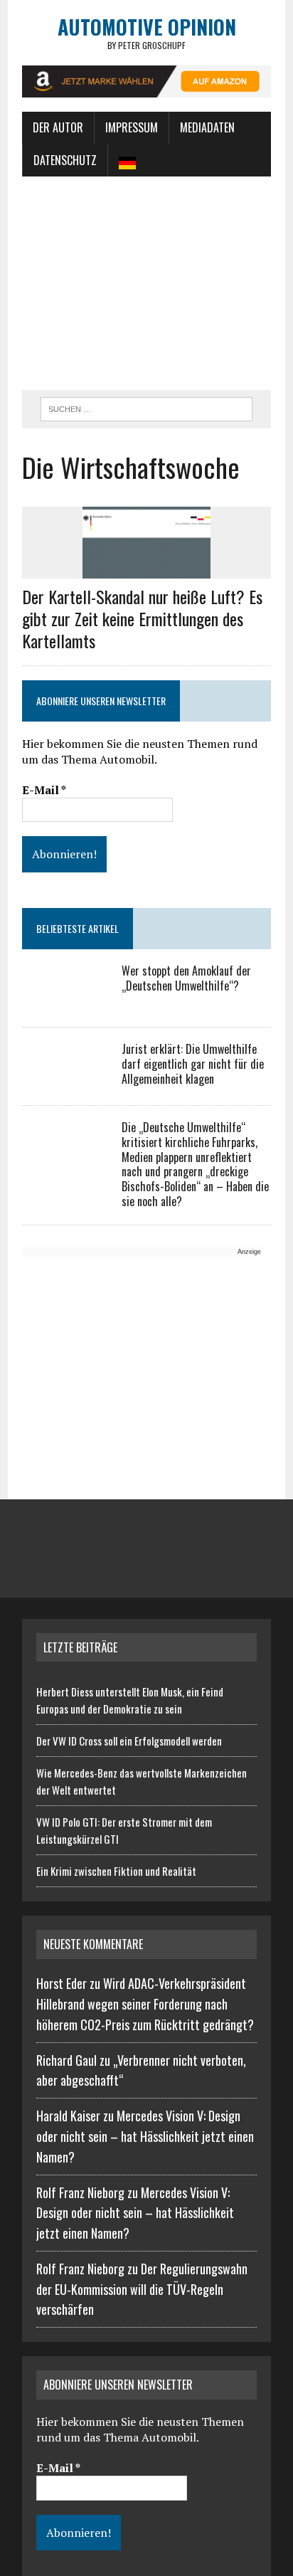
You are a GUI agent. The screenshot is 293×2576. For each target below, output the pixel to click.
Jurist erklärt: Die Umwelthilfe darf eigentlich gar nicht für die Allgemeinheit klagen (193, 1064)
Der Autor (58, 127)
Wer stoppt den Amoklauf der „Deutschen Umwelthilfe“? (186, 978)
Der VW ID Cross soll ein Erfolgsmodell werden (129, 1741)
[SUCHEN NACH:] (146, 407)
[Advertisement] (146, 283)
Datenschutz (65, 160)
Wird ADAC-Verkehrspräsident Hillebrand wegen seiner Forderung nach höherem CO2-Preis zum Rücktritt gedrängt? (145, 2004)
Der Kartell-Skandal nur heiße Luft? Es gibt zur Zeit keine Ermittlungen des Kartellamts (142, 618)
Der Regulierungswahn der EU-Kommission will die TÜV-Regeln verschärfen (142, 2289)
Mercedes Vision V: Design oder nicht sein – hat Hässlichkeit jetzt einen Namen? (145, 2136)
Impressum (132, 127)
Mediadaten (207, 127)
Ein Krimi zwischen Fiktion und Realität (116, 1871)
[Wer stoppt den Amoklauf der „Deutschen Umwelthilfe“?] (65, 1001)
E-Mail (44, 790)
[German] (127, 161)
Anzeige (249, 1252)
